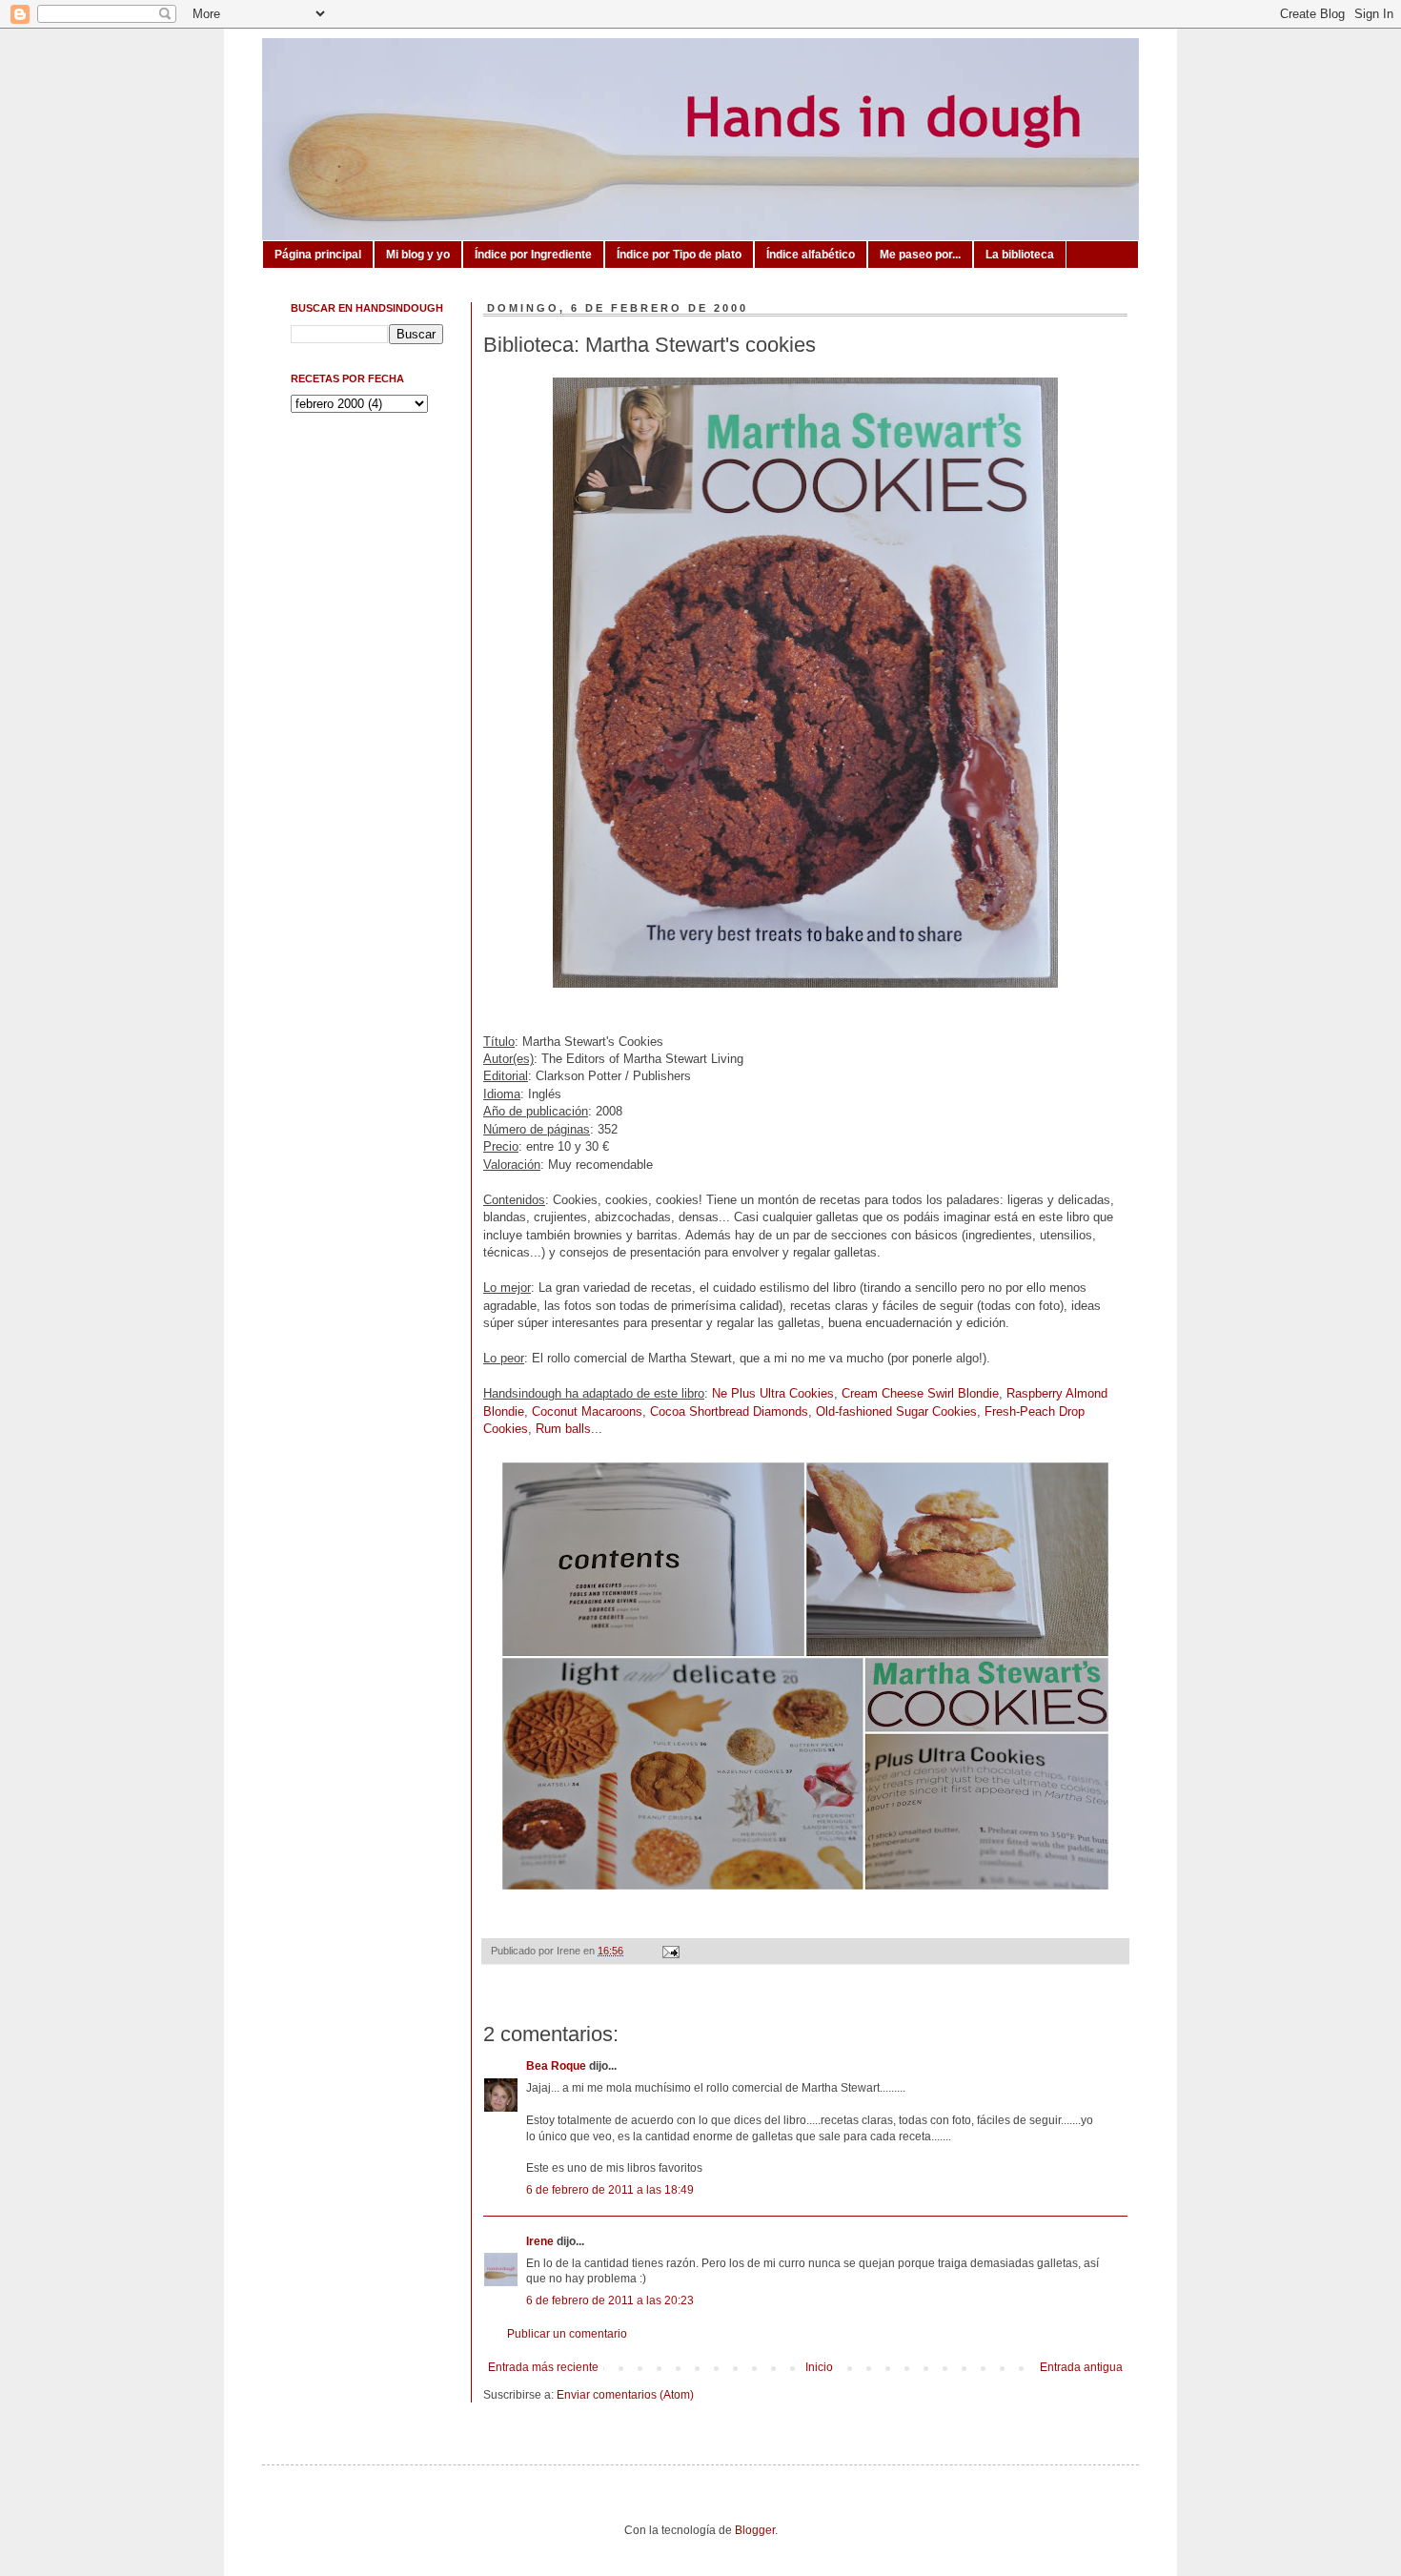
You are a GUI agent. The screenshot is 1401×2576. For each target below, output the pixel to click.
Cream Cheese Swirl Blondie (920, 1393)
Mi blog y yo (418, 255)
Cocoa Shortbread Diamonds (729, 1411)
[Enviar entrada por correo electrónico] (668, 1951)
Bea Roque (556, 2066)
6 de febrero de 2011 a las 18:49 (610, 2190)
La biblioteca (1020, 255)
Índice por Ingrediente (533, 255)
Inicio (819, 2367)
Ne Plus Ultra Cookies (773, 1393)
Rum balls (563, 1429)
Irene (540, 2241)
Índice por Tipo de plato (679, 255)
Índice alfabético (811, 255)
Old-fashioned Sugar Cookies (896, 1411)
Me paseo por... (920, 255)
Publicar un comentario (567, 2334)
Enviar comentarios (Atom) (625, 2395)
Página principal (318, 255)
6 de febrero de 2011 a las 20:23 (610, 2300)
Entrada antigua (1081, 2367)
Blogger (755, 2530)
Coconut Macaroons (587, 1411)
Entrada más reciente (543, 2367)
